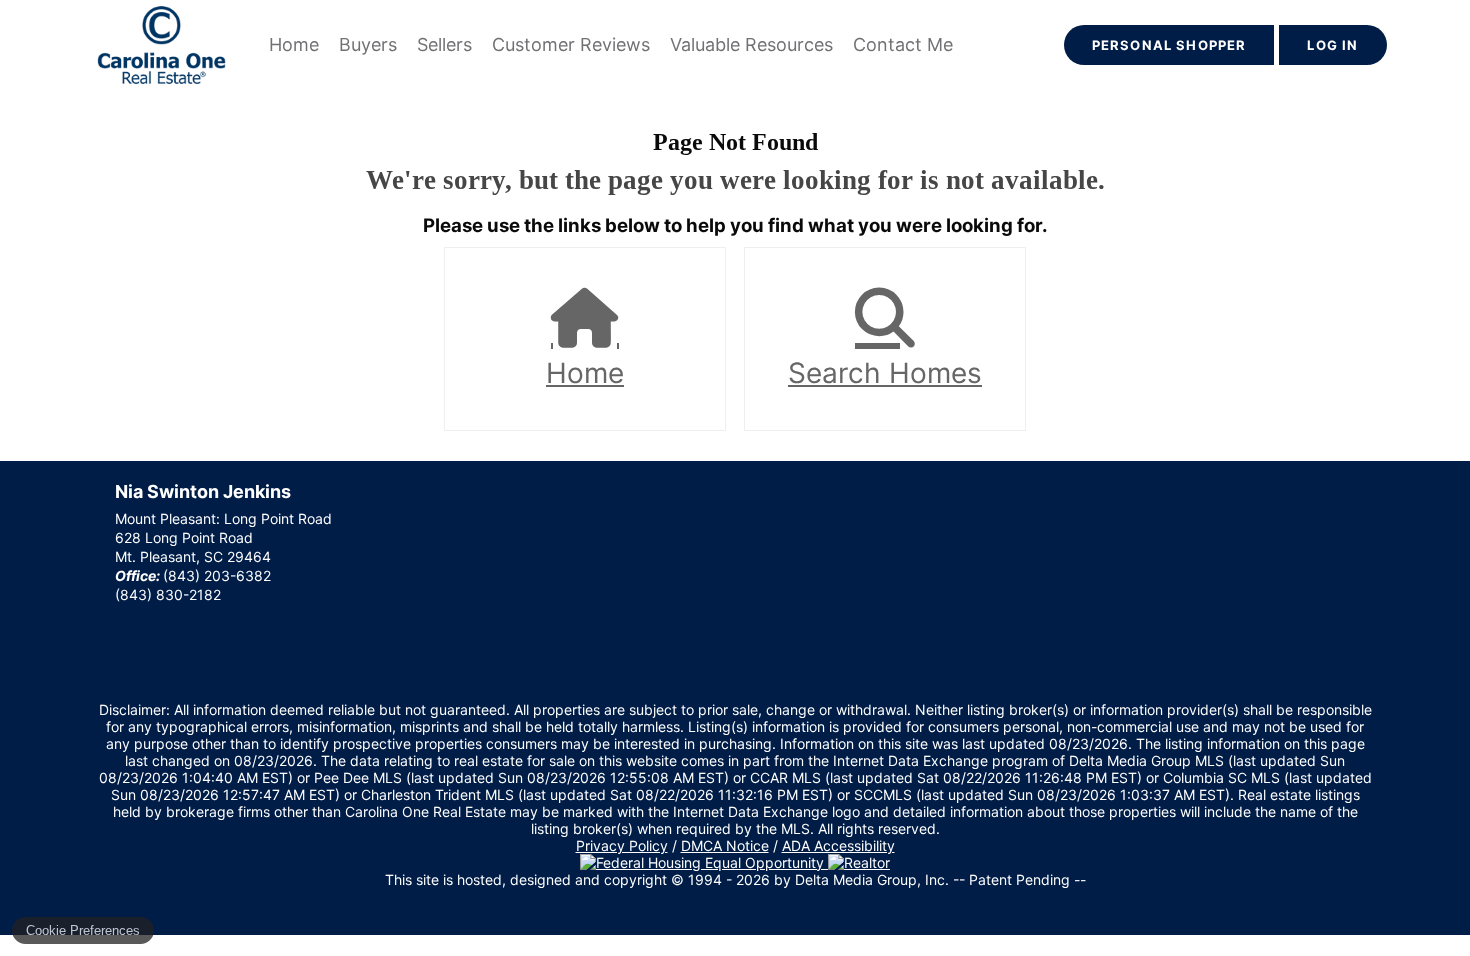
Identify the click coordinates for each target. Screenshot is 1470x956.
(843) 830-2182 (168, 594)
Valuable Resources (751, 44)
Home (294, 44)
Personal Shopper (1169, 45)
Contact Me (903, 44)
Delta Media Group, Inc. (872, 879)
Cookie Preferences (83, 930)
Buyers (368, 44)
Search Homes (885, 373)
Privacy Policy (622, 845)
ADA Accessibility (838, 845)
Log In (1332, 45)
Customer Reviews (571, 44)
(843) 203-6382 (217, 575)
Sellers (444, 44)
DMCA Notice (725, 845)
